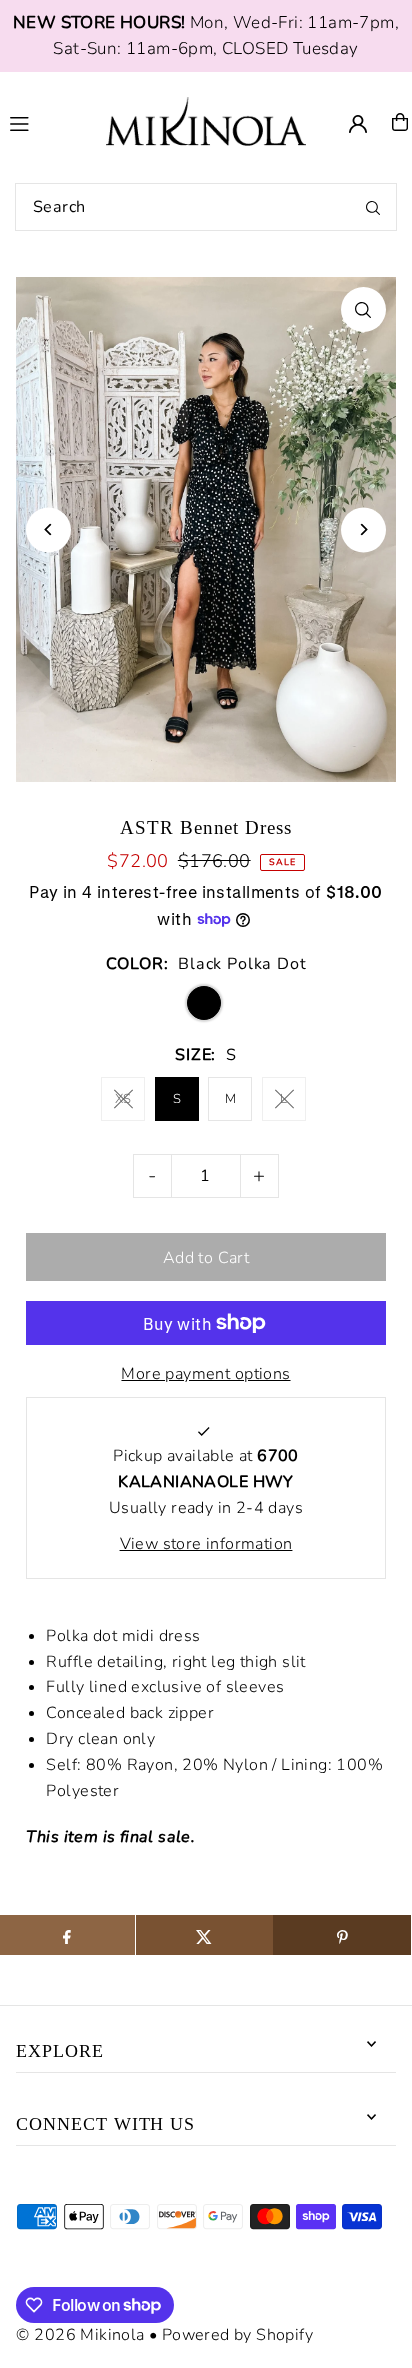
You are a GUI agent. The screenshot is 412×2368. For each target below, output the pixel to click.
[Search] (373, 207)
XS (123, 1099)
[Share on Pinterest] (341, 1935)
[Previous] (48, 529)
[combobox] (206, 207)
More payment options (205, 1374)
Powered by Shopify (237, 2335)
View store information (206, 1544)
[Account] (358, 124)
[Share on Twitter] (204, 1935)
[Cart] (400, 122)
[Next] (363, 529)
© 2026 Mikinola (80, 2335)
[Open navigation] (47, 121)
